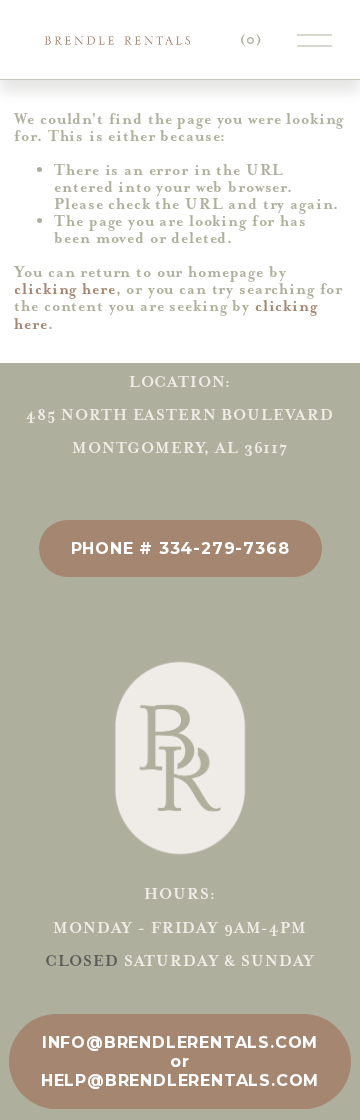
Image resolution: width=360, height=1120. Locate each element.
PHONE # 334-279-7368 (180, 548)
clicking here (64, 289)
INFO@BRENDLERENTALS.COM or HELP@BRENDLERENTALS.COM (180, 1061)
